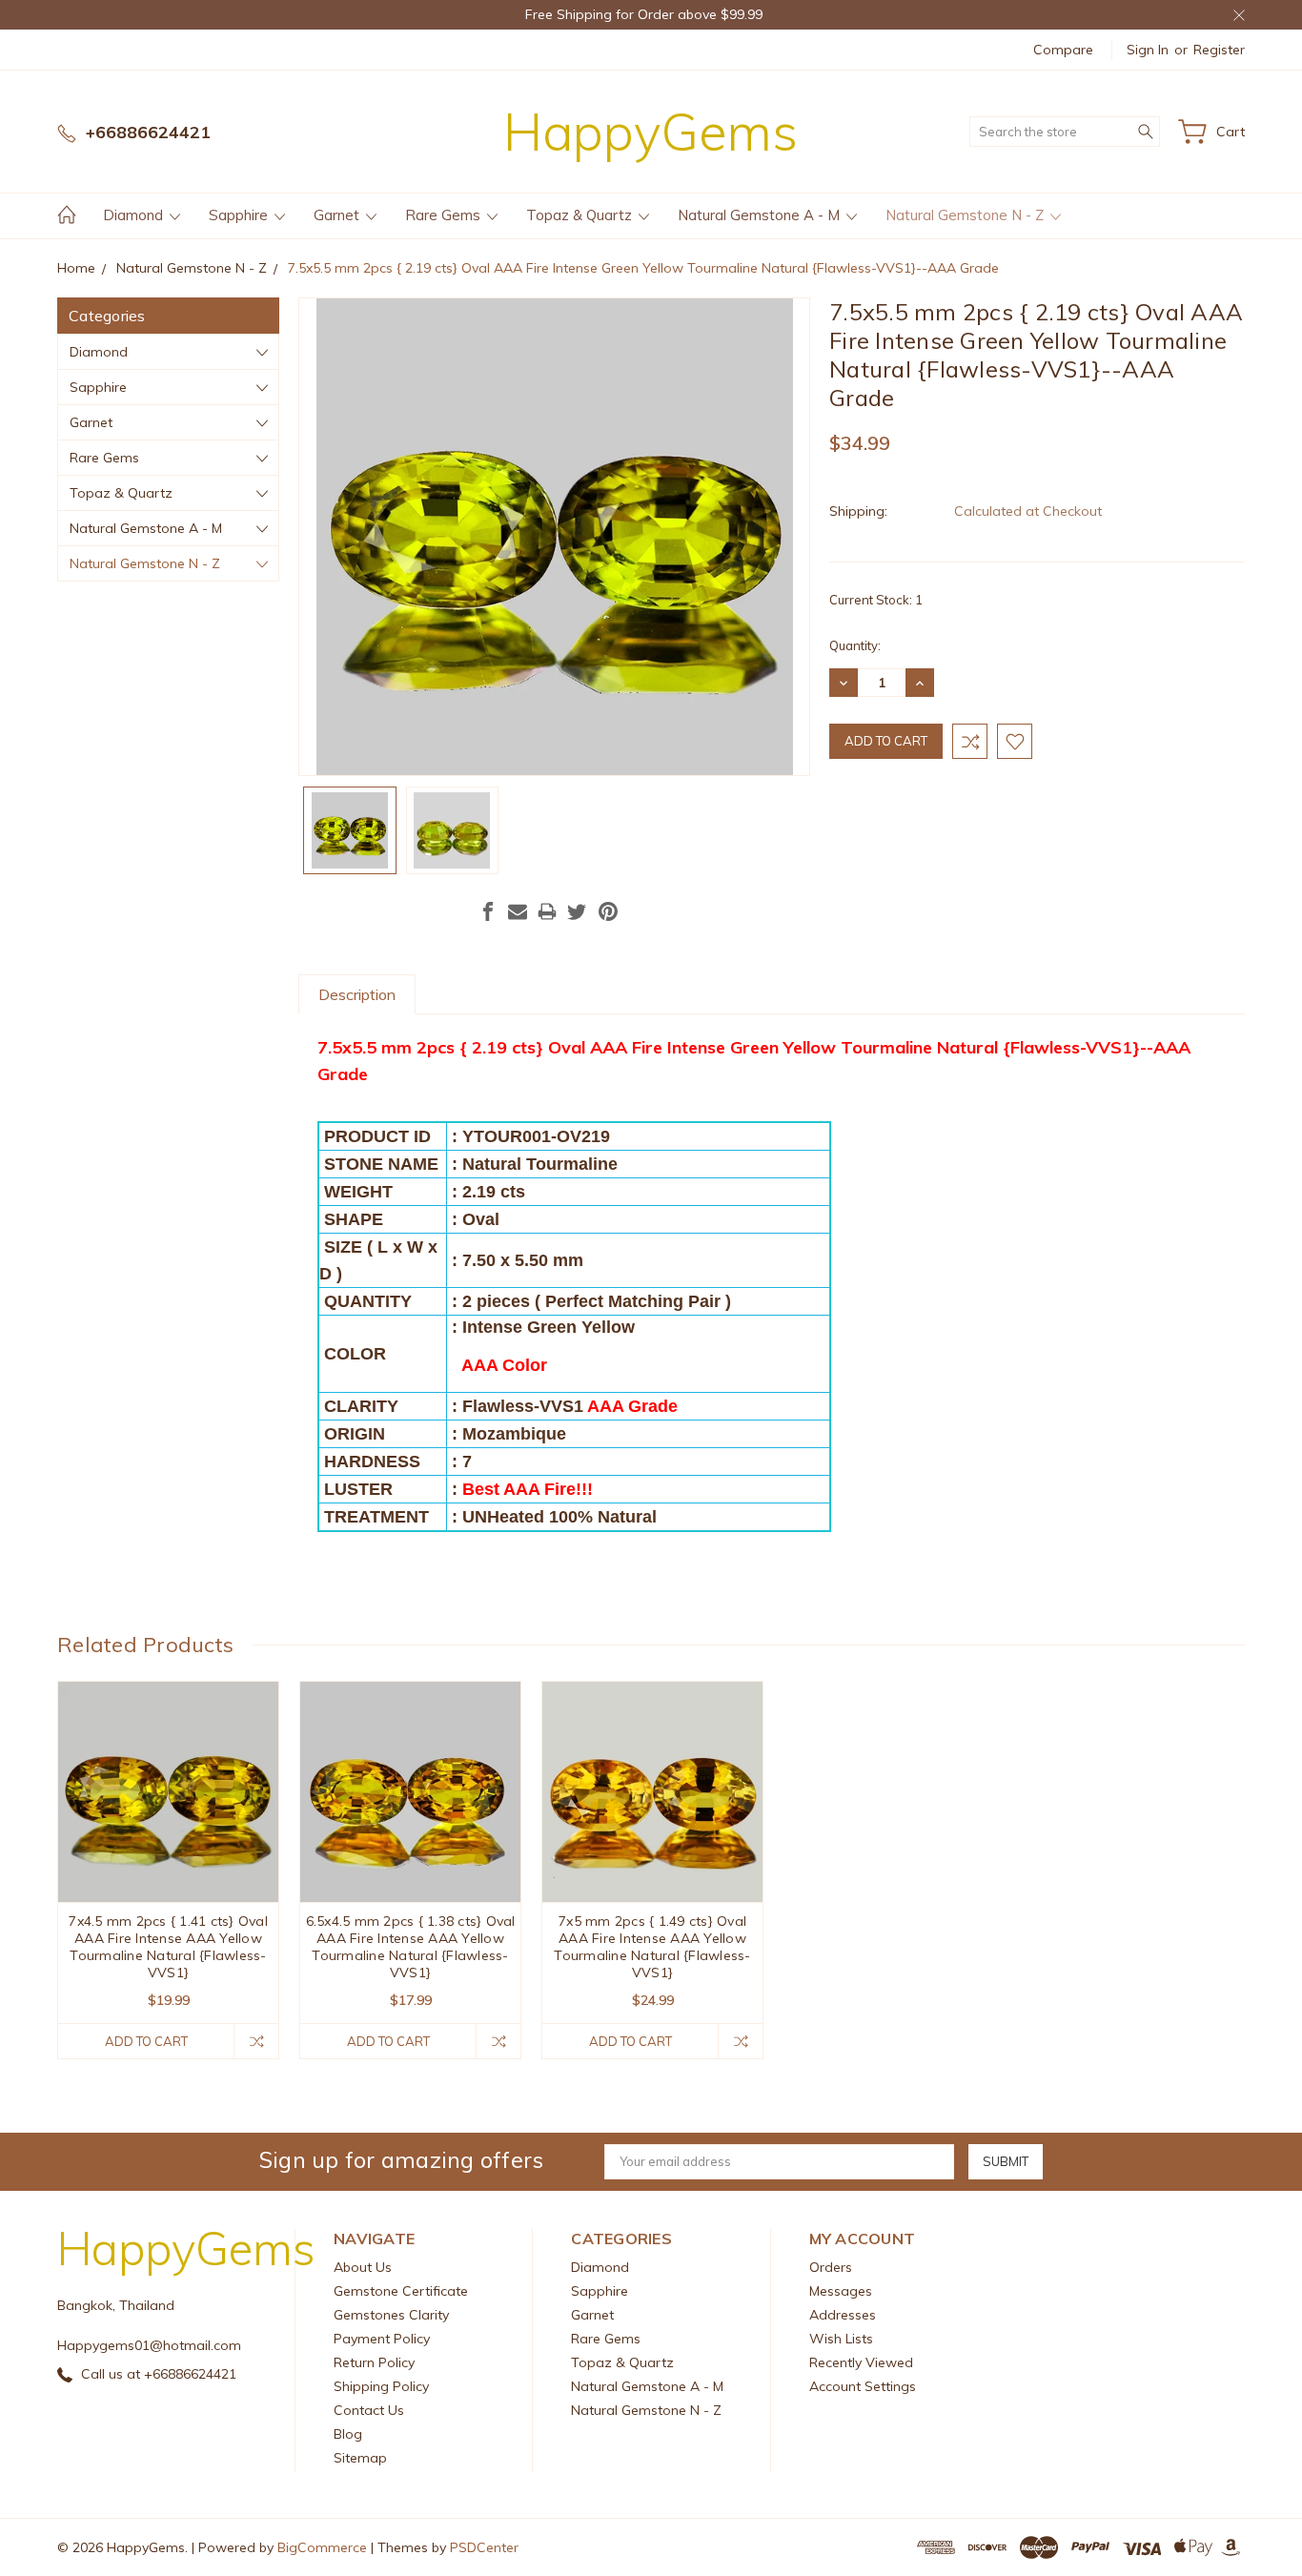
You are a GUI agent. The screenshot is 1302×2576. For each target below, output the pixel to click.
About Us (363, 2267)
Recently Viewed (861, 2362)
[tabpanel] (169, 1870)
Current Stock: (876, 600)
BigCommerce (322, 2547)
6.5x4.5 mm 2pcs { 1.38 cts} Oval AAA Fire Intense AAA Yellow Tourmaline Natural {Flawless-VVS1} (411, 1947)
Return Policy (374, 2362)
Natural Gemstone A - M (761, 215)
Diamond (135, 215)
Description (357, 994)
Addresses (843, 2315)
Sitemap (360, 2458)
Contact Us (369, 2410)
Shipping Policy (381, 2386)
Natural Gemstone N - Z (966, 215)
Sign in (1148, 50)
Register (1219, 50)
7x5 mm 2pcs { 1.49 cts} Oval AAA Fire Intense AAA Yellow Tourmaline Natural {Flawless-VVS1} (652, 1947)
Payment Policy (382, 2339)
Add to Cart (146, 2041)
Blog (348, 2434)
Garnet (338, 215)
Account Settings (863, 2386)
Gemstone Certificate (401, 2291)
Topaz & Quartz (581, 215)
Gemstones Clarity (391, 2315)
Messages (841, 2291)
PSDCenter (484, 2547)
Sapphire (240, 215)
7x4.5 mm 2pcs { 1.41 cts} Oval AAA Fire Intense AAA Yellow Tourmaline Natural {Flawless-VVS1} (168, 1947)
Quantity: (855, 645)
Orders (831, 2267)
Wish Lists (841, 2339)
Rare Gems (445, 215)
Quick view (168, 1836)
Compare (1063, 50)
